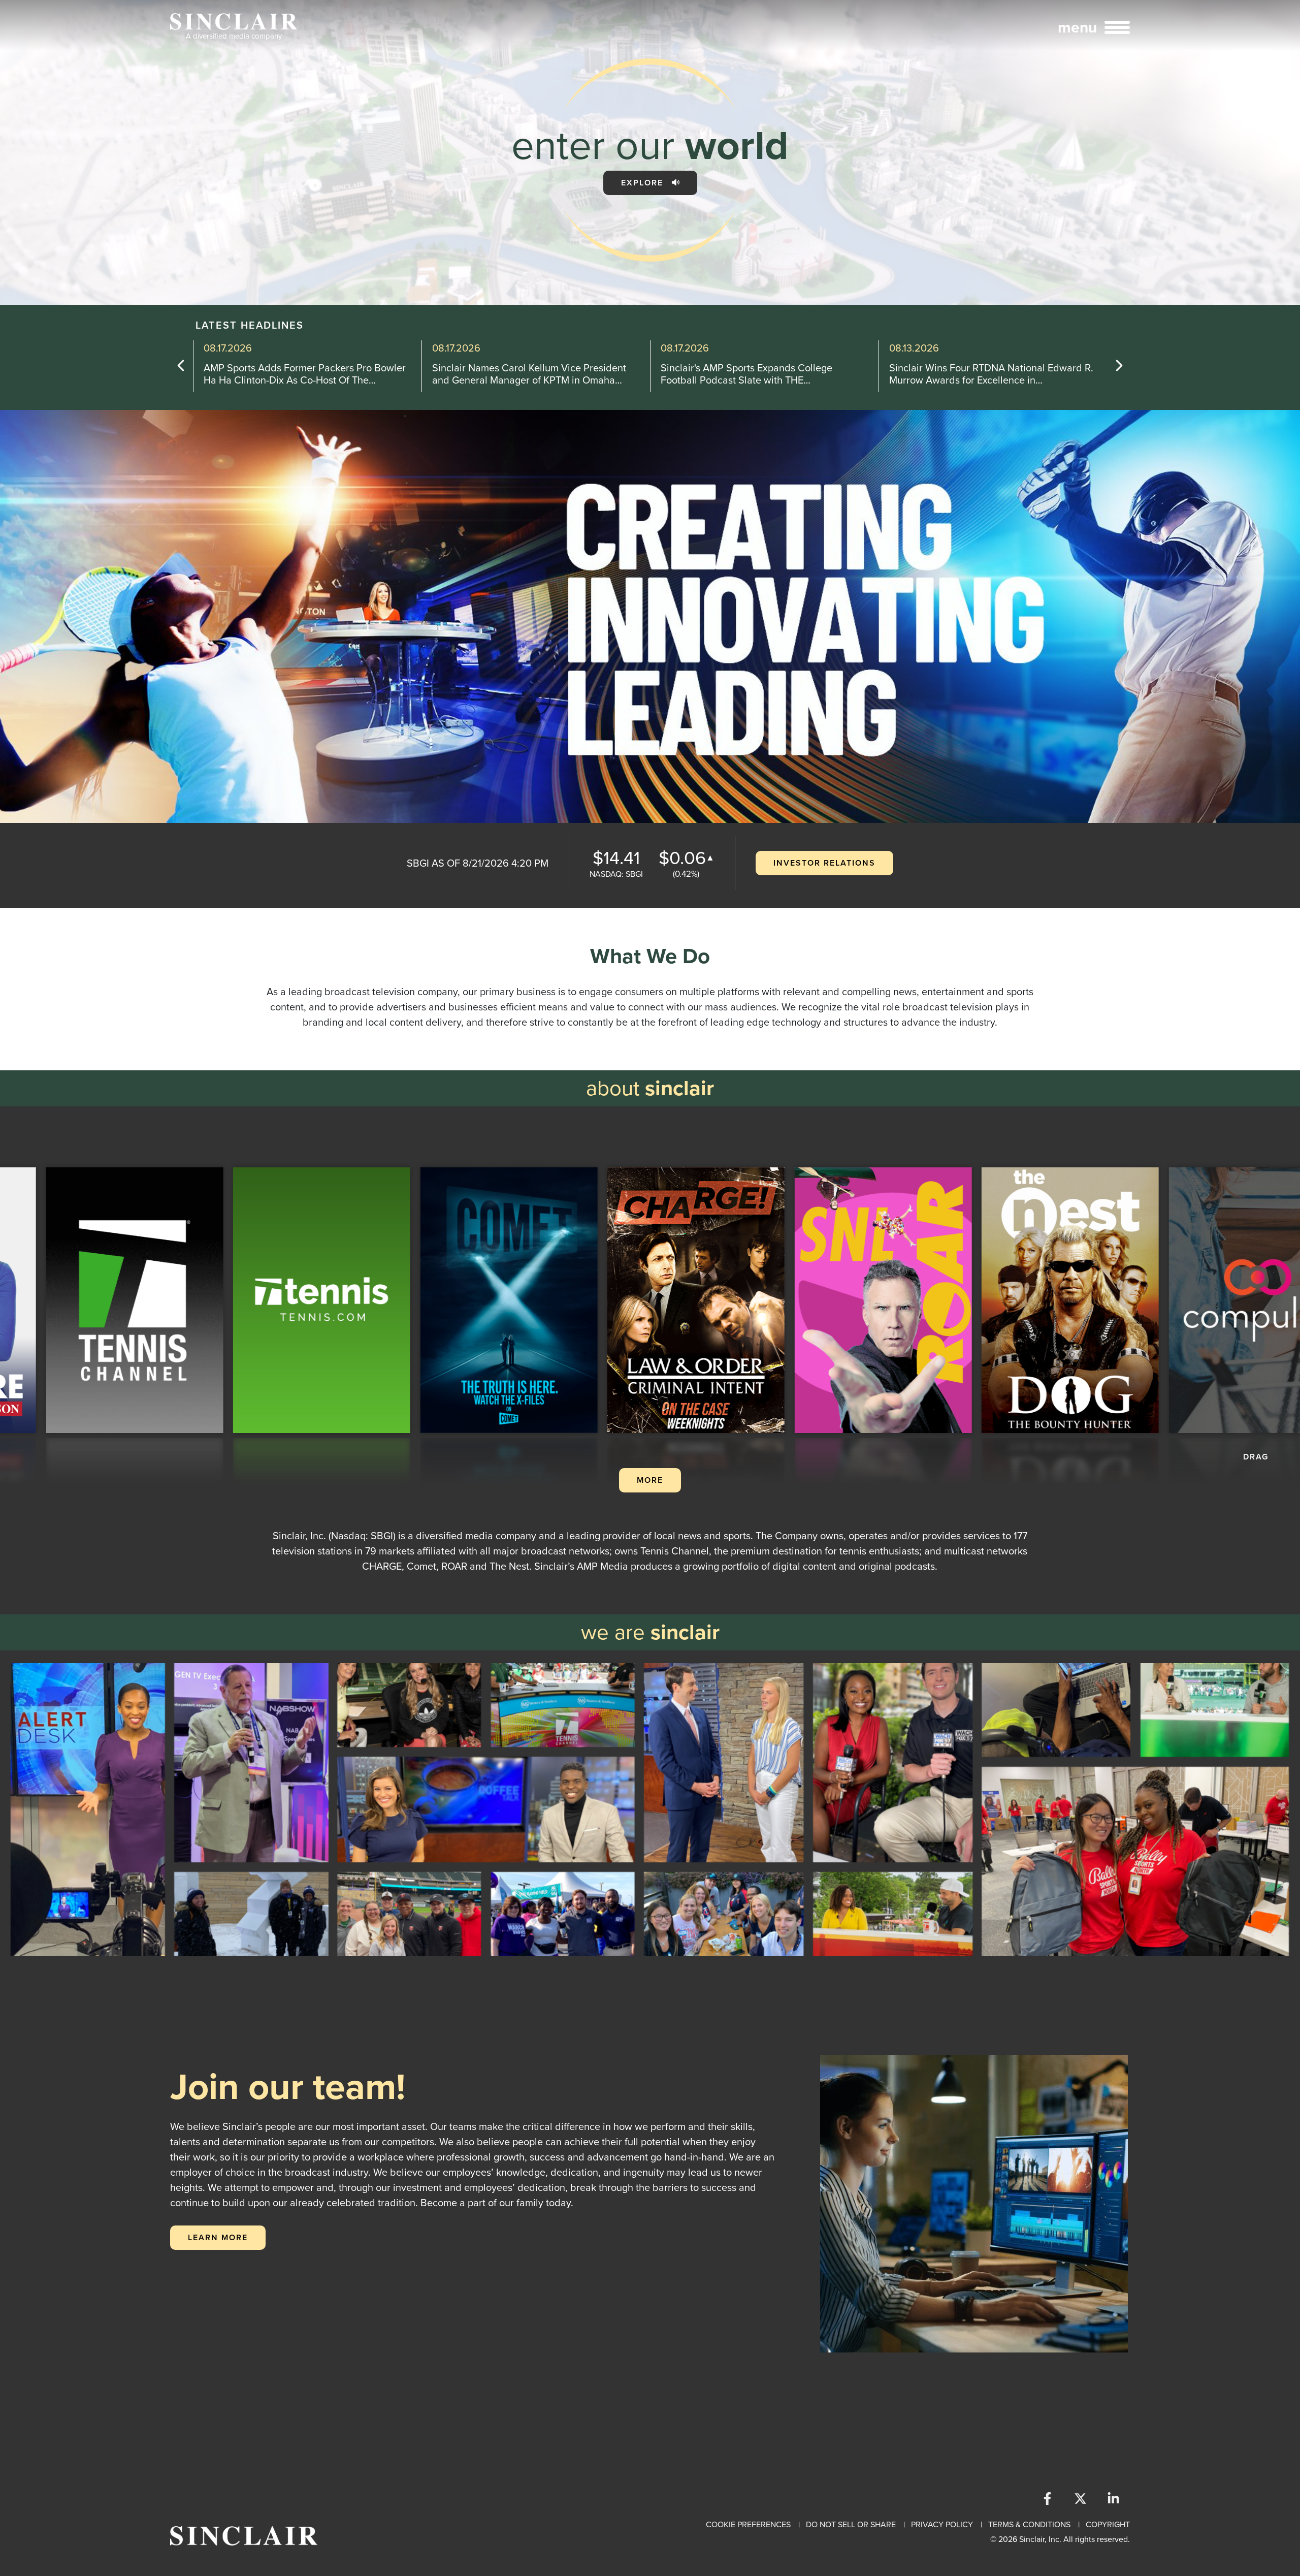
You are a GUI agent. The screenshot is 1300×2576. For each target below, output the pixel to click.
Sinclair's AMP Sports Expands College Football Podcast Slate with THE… (289, 374)
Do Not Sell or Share (851, 2524)
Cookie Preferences (748, 2524)
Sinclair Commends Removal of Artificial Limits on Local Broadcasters (992, 374)
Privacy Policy (942, 2524)
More (650, 1480)
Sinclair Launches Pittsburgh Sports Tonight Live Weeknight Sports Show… (757, 374)
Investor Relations (824, 863)
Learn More (218, 2237)
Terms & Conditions (1029, 2524)
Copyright (1108, 2524)
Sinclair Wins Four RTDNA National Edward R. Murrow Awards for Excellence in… (534, 374)
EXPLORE (644, 183)
